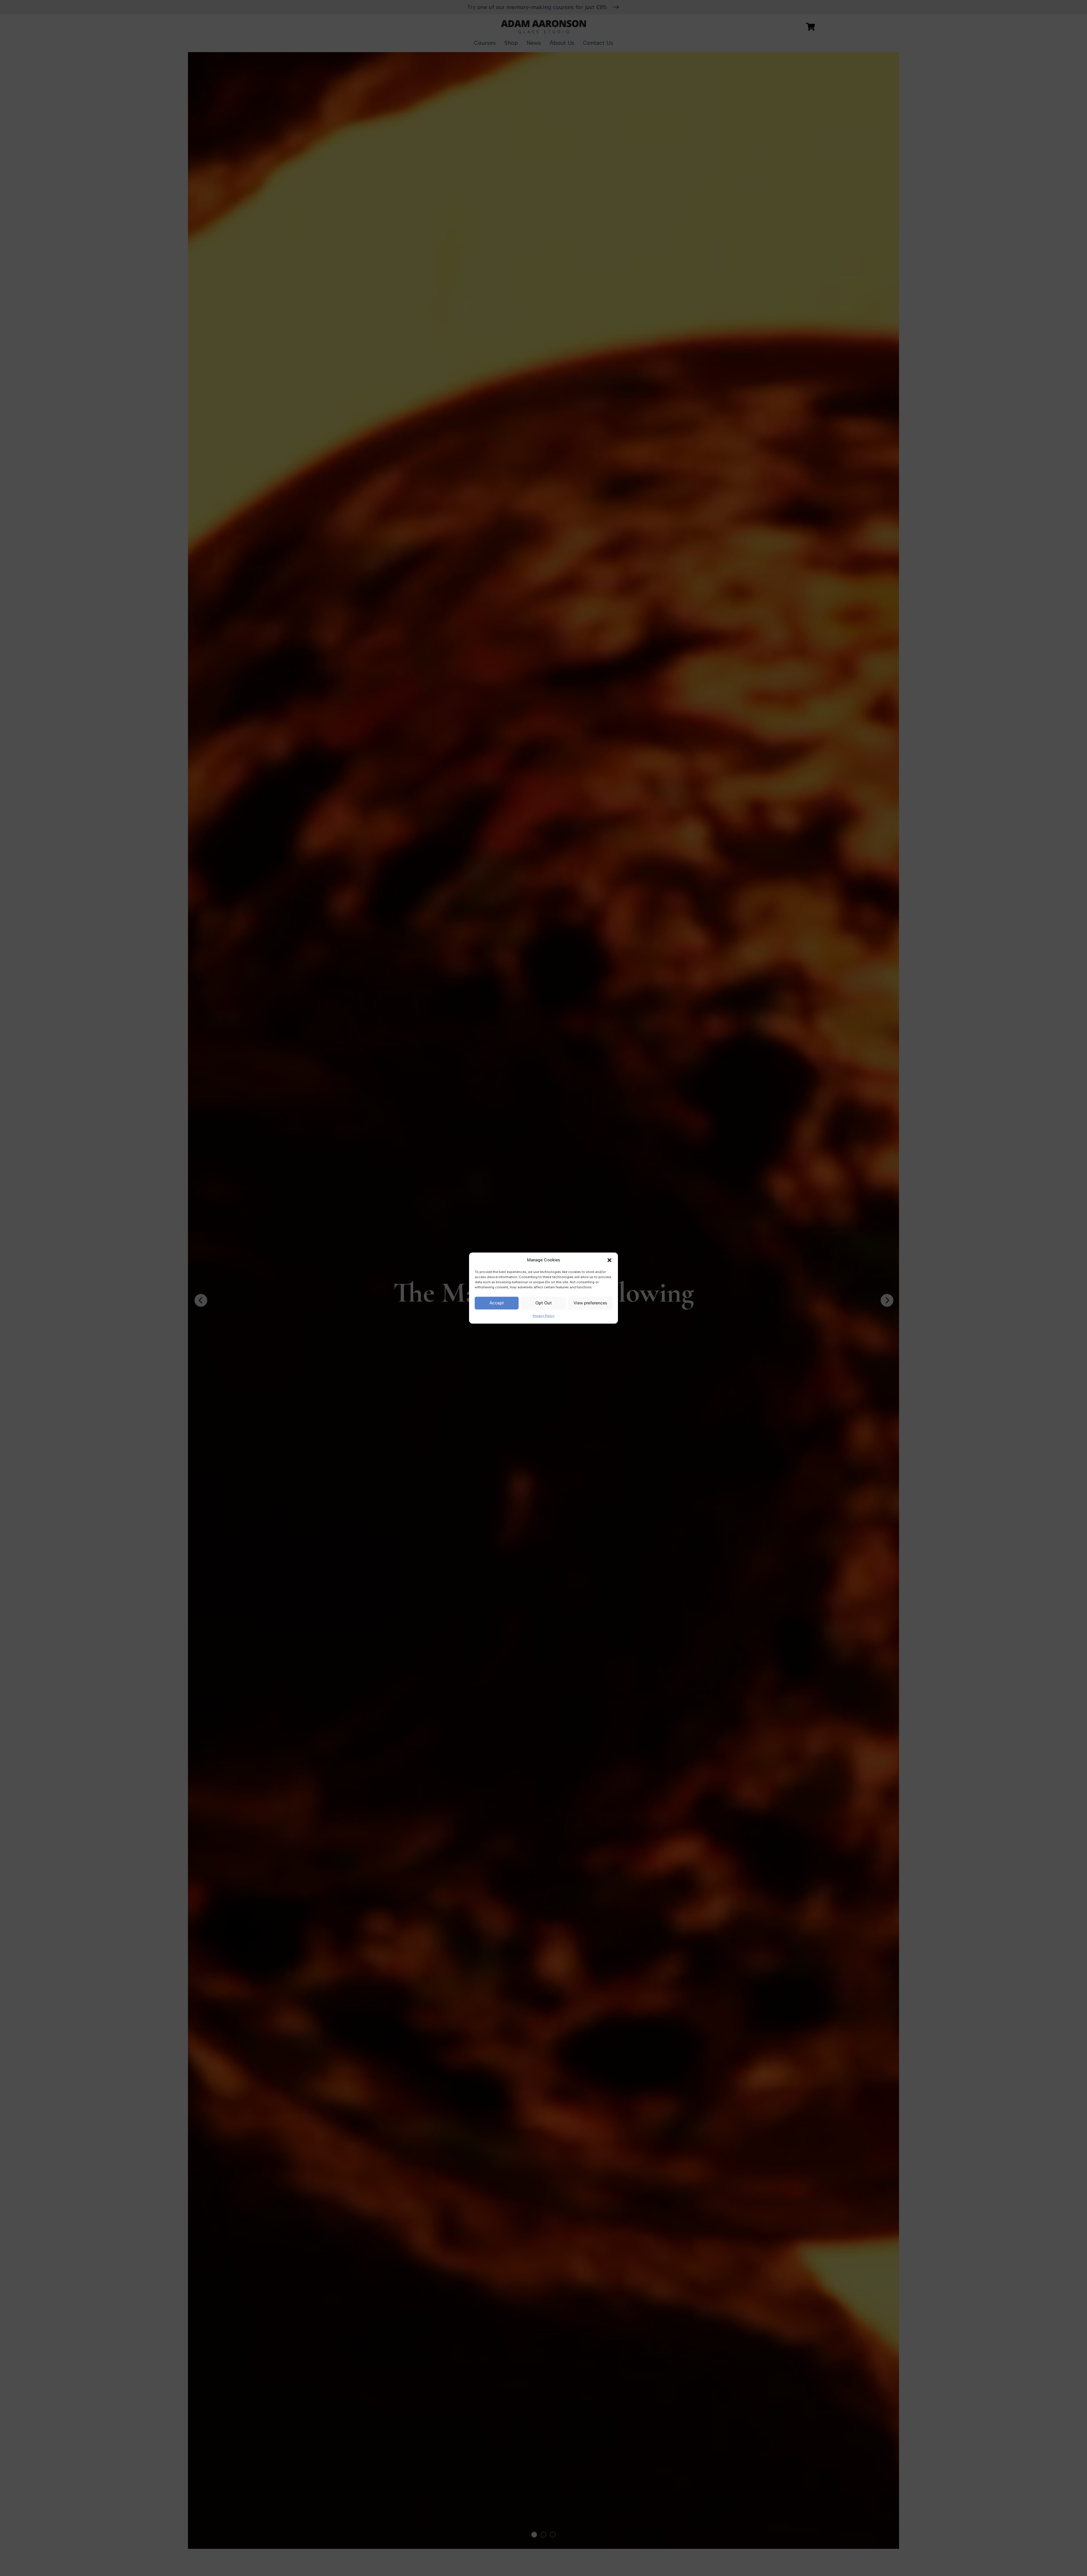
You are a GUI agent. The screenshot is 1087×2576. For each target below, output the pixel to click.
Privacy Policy (544, 1316)
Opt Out (543, 1303)
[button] (609, 1260)
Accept (497, 1303)
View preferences (590, 1303)
